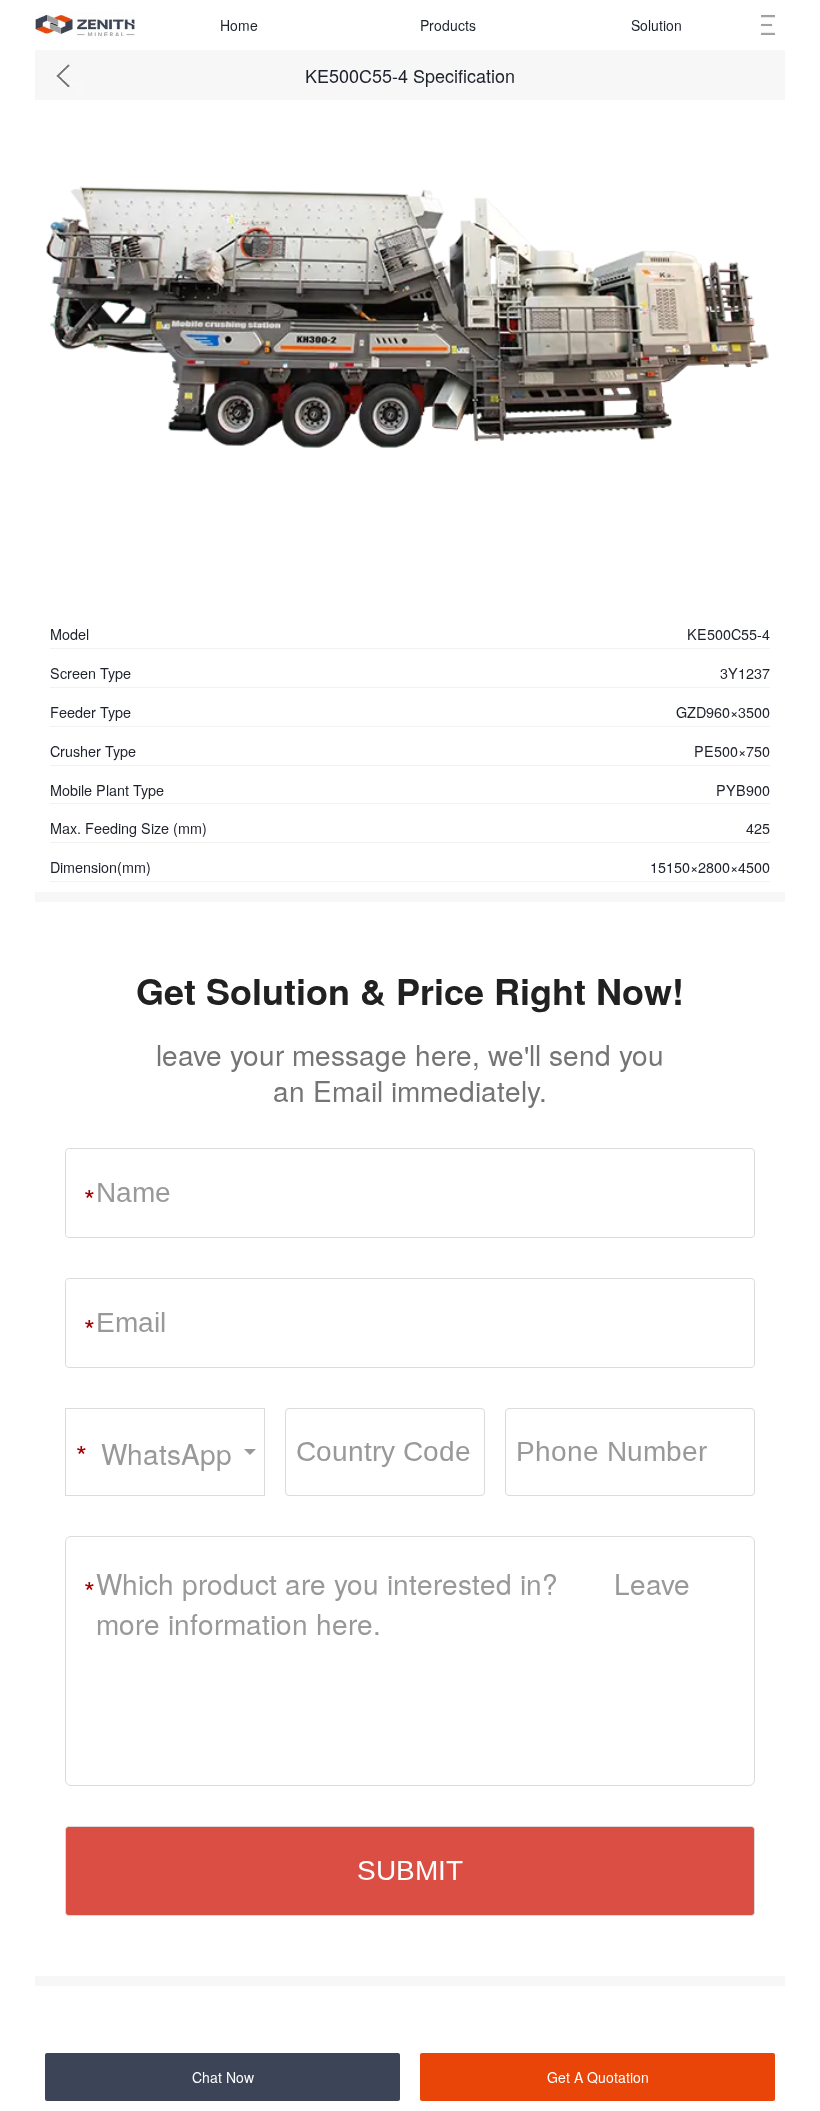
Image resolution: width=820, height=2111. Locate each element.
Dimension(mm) (100, 866)
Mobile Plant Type (107, 789)
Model (69, 633)
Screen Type (90, 672)
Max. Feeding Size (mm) (128, 827)
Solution (656, 25)
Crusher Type (93, 750)
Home (239, 25)
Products (448, 25)
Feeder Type (90, 711)
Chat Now (223, 2077)
